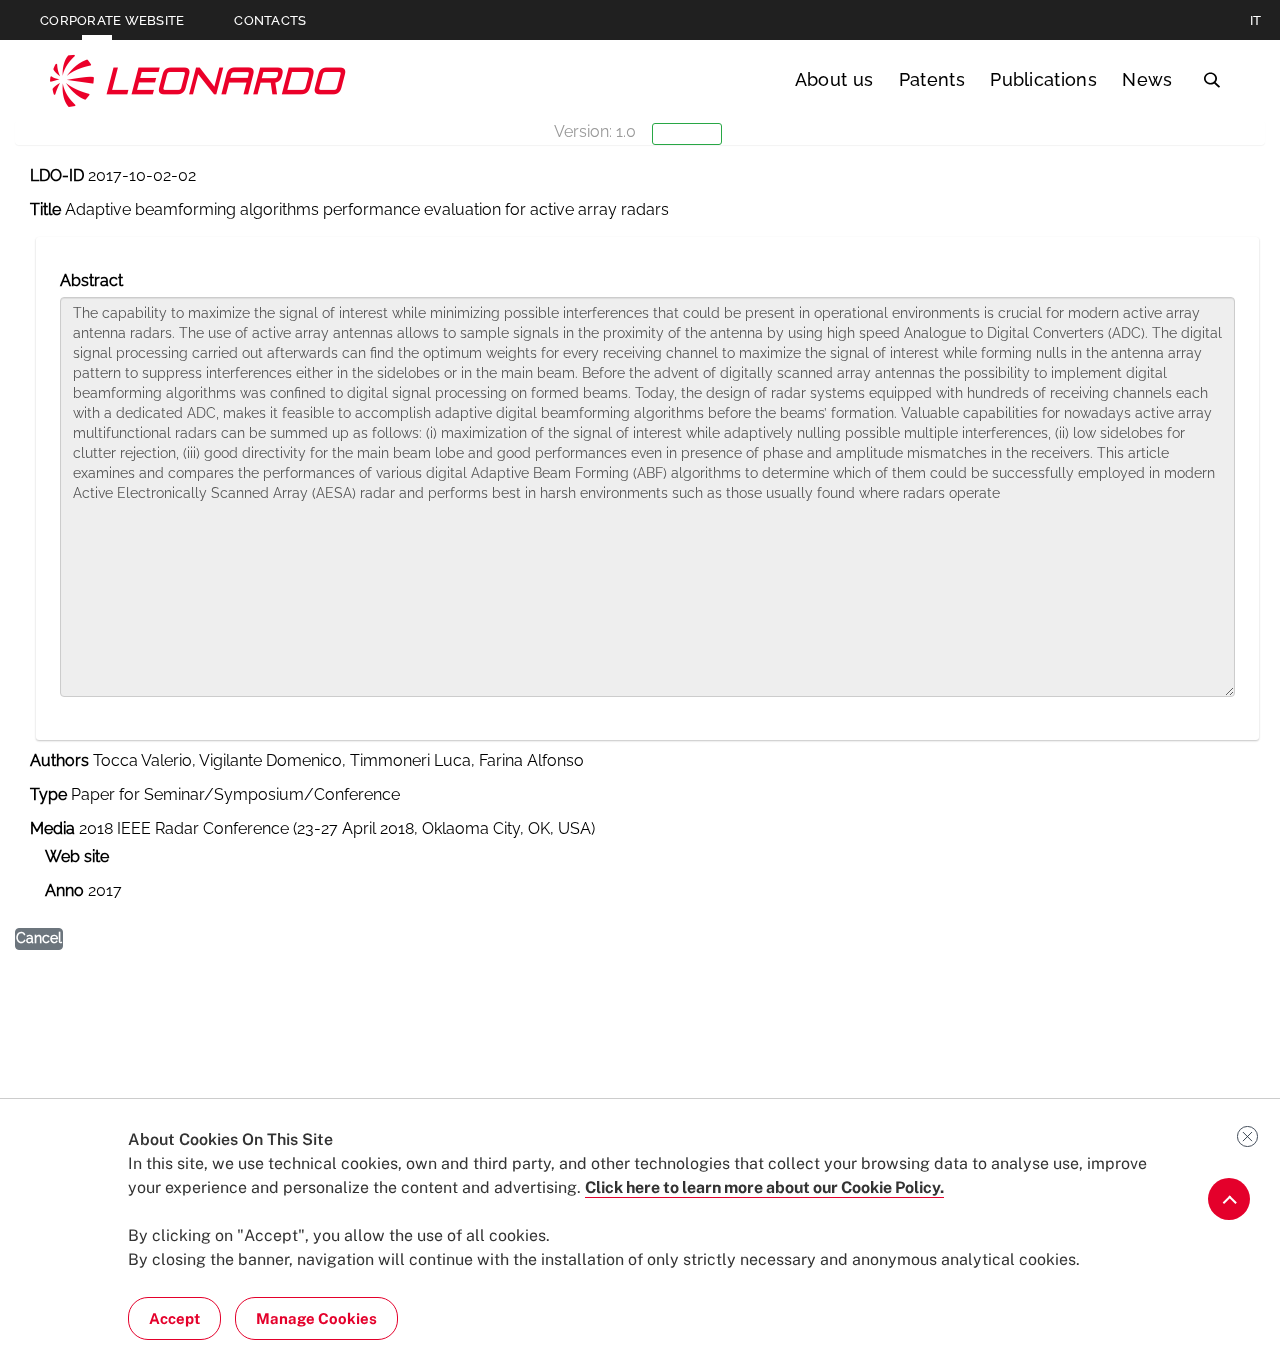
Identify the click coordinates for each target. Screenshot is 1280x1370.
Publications (1043, 79)
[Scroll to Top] (1229, 1199)
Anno (64, 890)
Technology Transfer (198, 80)
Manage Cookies (316, 1318)
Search (1211, 80)
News (1147, 79)
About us (834, 79)
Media (52, 828)
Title (45, 209)
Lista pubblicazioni (111, 223)
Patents (932, 79)
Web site (77, 856)
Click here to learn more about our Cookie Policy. (764, 1187)
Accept (174, 1318)
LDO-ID (57, 175)
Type (48, 794)
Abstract (91, 280)
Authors (59, 760)
